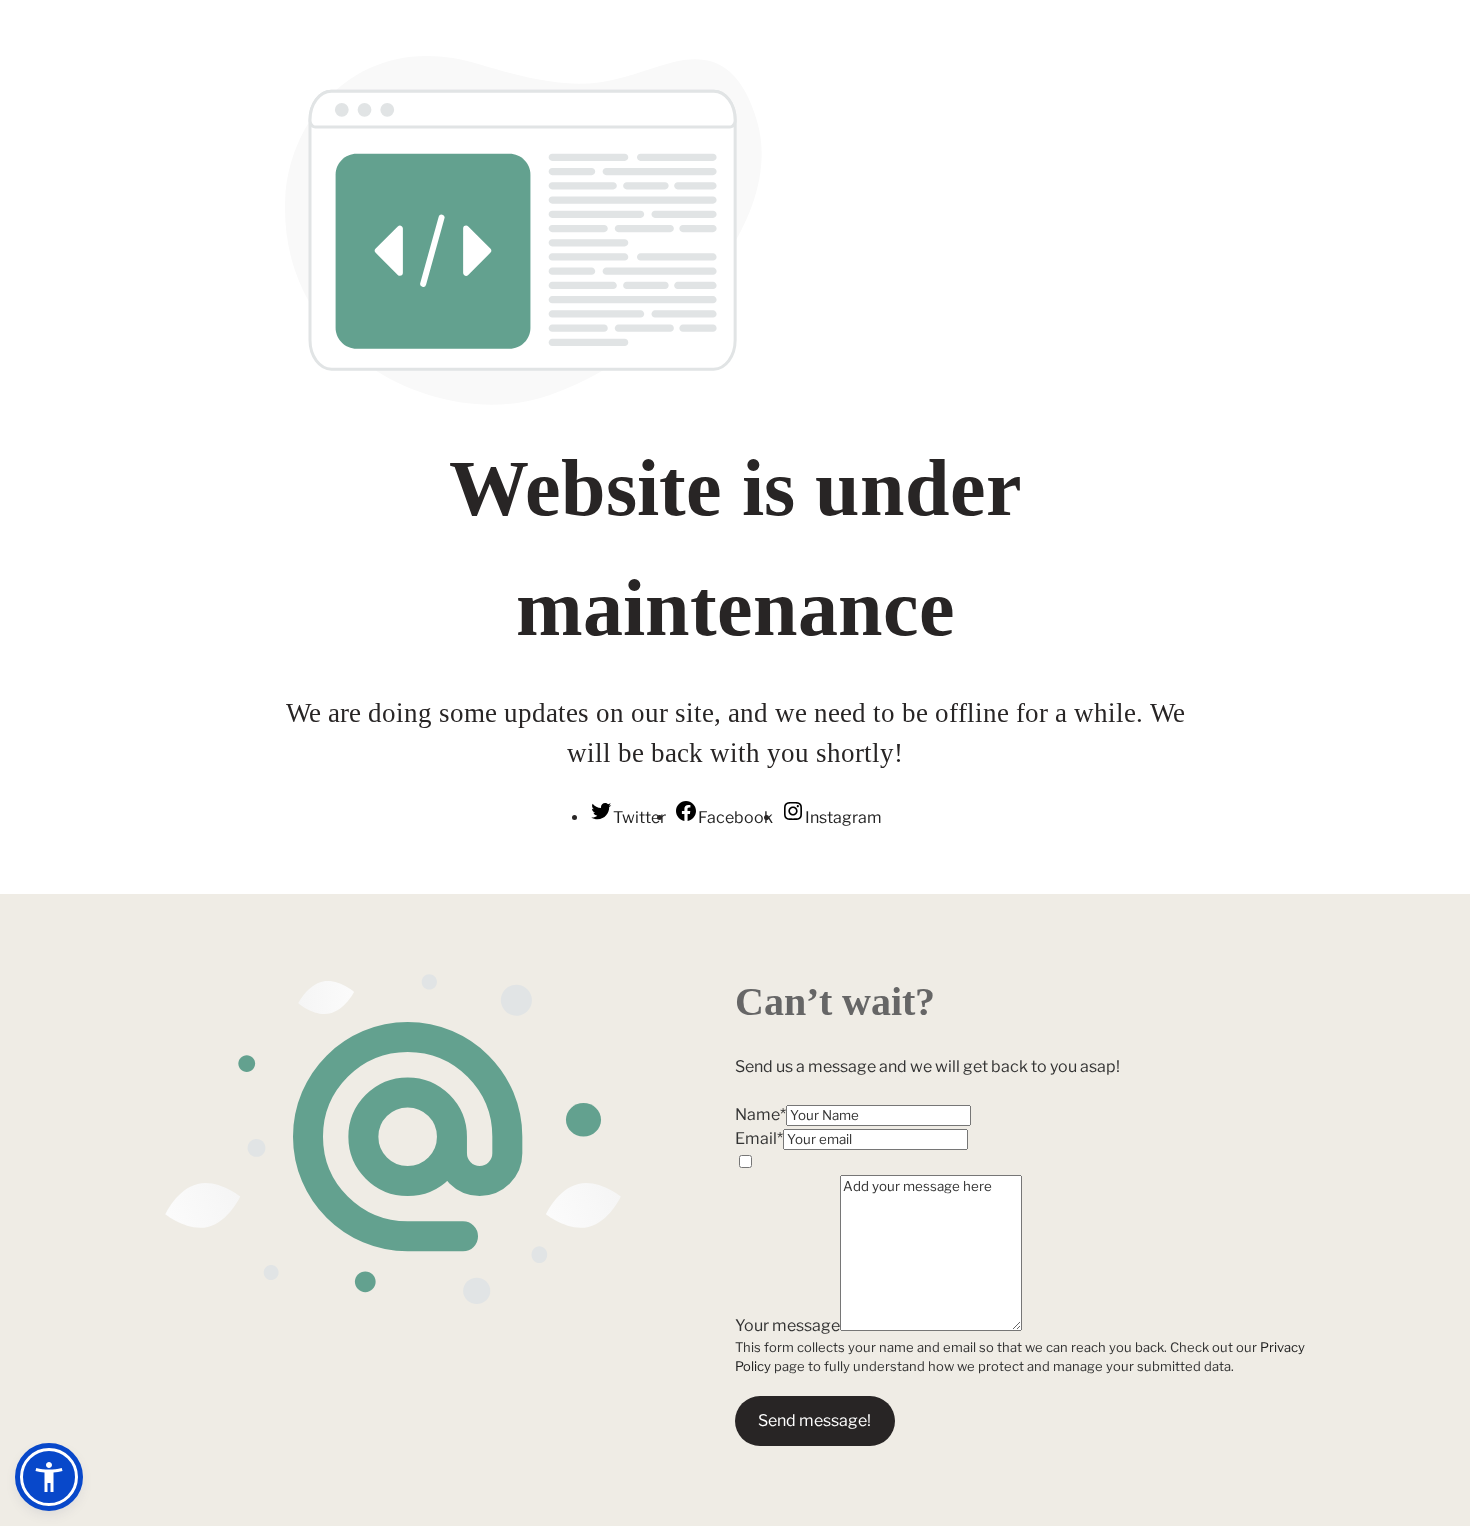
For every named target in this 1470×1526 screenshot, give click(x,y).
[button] (49, 1477)
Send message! (814, 1420)
